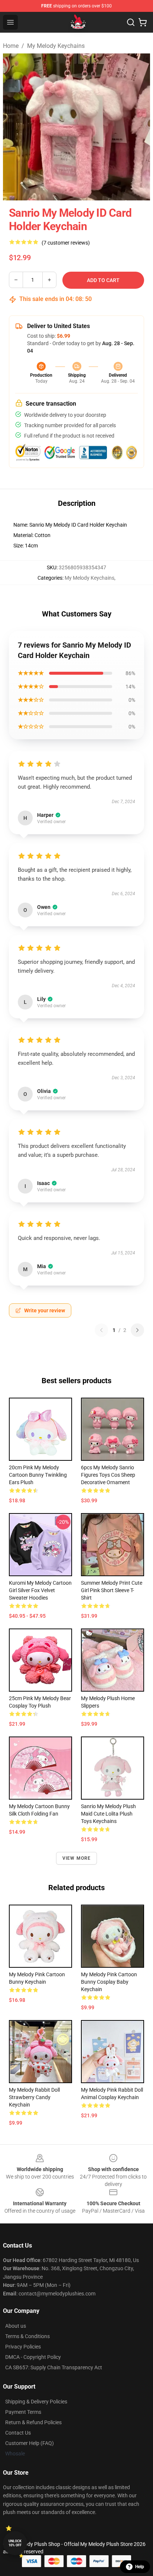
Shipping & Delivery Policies (36, 2402)
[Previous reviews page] (101, 1330)
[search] (131, 22)
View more (77, 1858)
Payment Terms (23, 2412)
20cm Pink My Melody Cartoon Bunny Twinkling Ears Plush (38, 1475)
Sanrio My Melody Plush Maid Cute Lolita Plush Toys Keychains (108, 1814)
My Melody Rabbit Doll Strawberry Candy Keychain (34, 2097)
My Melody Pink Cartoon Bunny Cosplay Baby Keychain (109, 1982)
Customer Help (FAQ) (30, 2443)
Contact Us (18, 2433)
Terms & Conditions (27, 2336)
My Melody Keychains (56, 46)
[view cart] (143, 22)
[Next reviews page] (137, 1330)
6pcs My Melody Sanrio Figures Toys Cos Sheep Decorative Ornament (108, 1475)
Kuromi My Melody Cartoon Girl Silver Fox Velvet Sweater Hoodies (40, 1590)
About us (16, 2326)
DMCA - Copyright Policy (33, 2357)
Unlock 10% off (15, 2543)
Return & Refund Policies (33, 2422)
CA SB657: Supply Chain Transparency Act (54, 2367)
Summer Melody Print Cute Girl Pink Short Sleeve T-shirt (112, 1590)
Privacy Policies (23, 2347)
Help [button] (140, 2567)
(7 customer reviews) (66, 243)
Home (11, 46)
